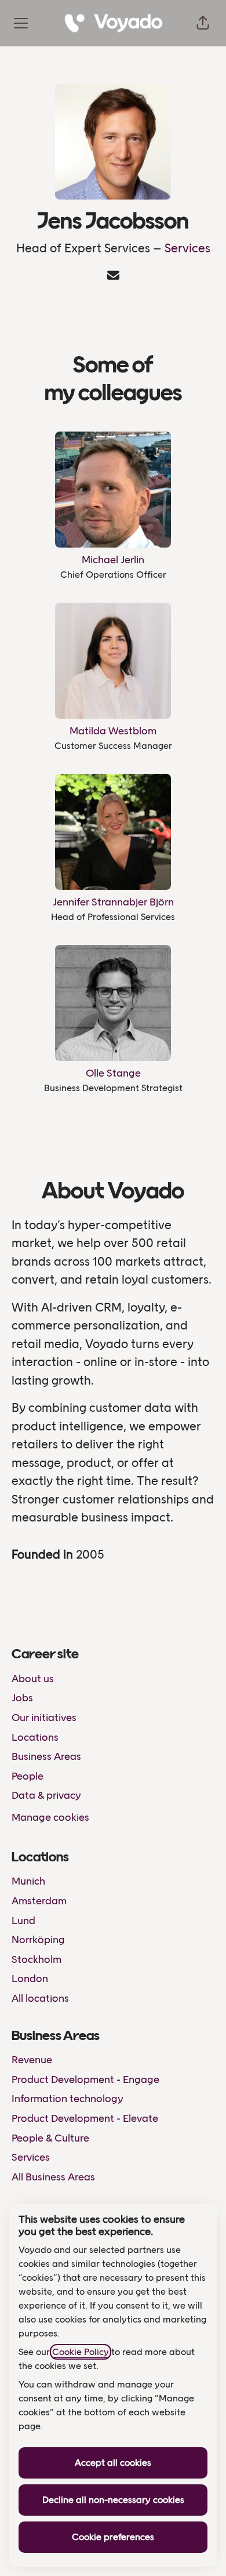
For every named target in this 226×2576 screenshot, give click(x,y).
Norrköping (38, 1940)
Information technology (68, 2099)
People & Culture (50, 2138)
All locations (40, 1998)
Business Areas (46, 1756)
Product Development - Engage (85, 2079)
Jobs (22, 1698)
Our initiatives (44, 1718)
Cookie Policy (81, 2352)
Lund (23, 1921)
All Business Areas (53, 2177)
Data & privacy (46, 1795)
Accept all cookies (113, 2463)
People (28, 1776)
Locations (35, 1737)
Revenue (32, 2060)
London (30, 1979)
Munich (28, 1881)
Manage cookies (50, 1817)
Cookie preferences (113, 2537)
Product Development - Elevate (85, 2118)
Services (187, 248)
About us (33, 1679)
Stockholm (37, 1959)
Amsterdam (39, 1901)
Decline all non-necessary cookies (113, 2500)
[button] (203, 23)
